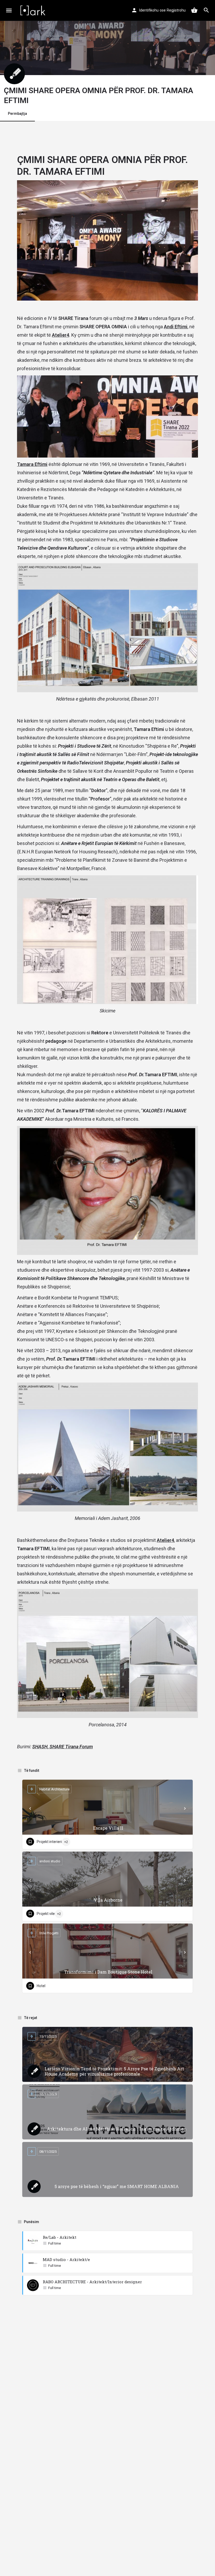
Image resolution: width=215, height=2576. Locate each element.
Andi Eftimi (176, 327)
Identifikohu (149, 10)
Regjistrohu (176, 10)
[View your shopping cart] (194, 10)
